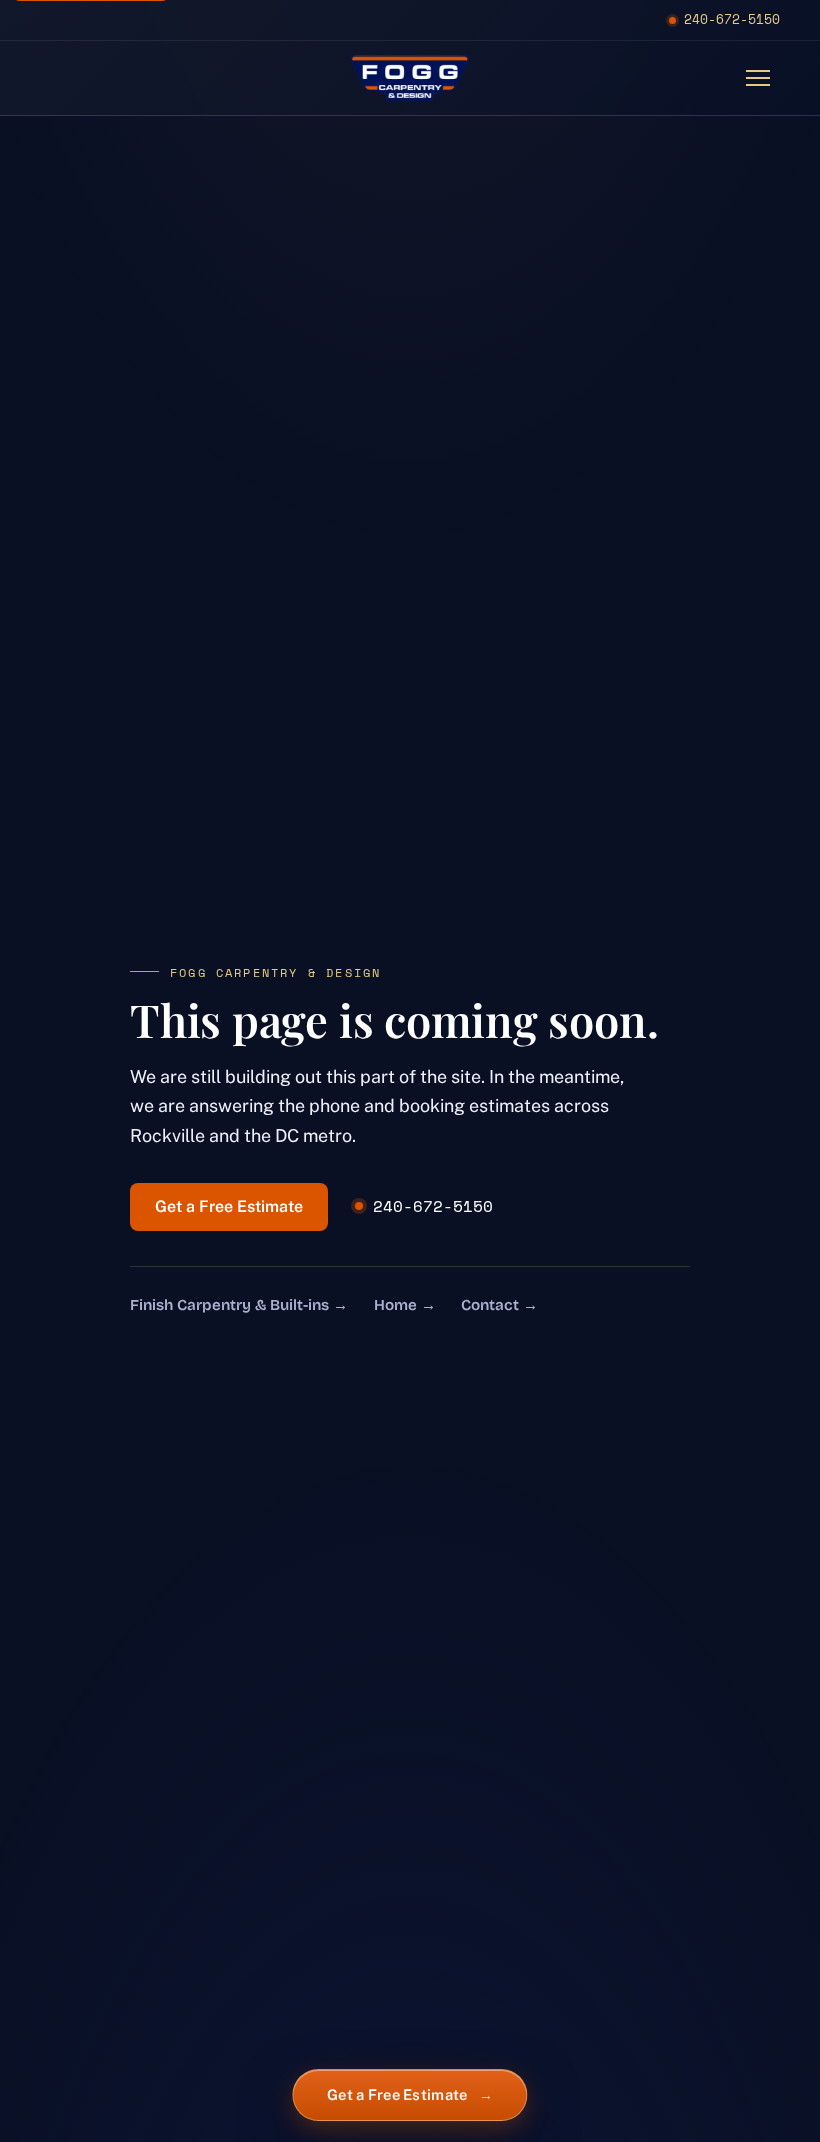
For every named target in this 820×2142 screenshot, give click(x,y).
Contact (499, 1305)
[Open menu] (758, 78)
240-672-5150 (732, 19)
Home (405, 1305)
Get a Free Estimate (229, 1206)
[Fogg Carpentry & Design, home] (410, 78)
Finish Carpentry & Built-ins (239, 1305)
